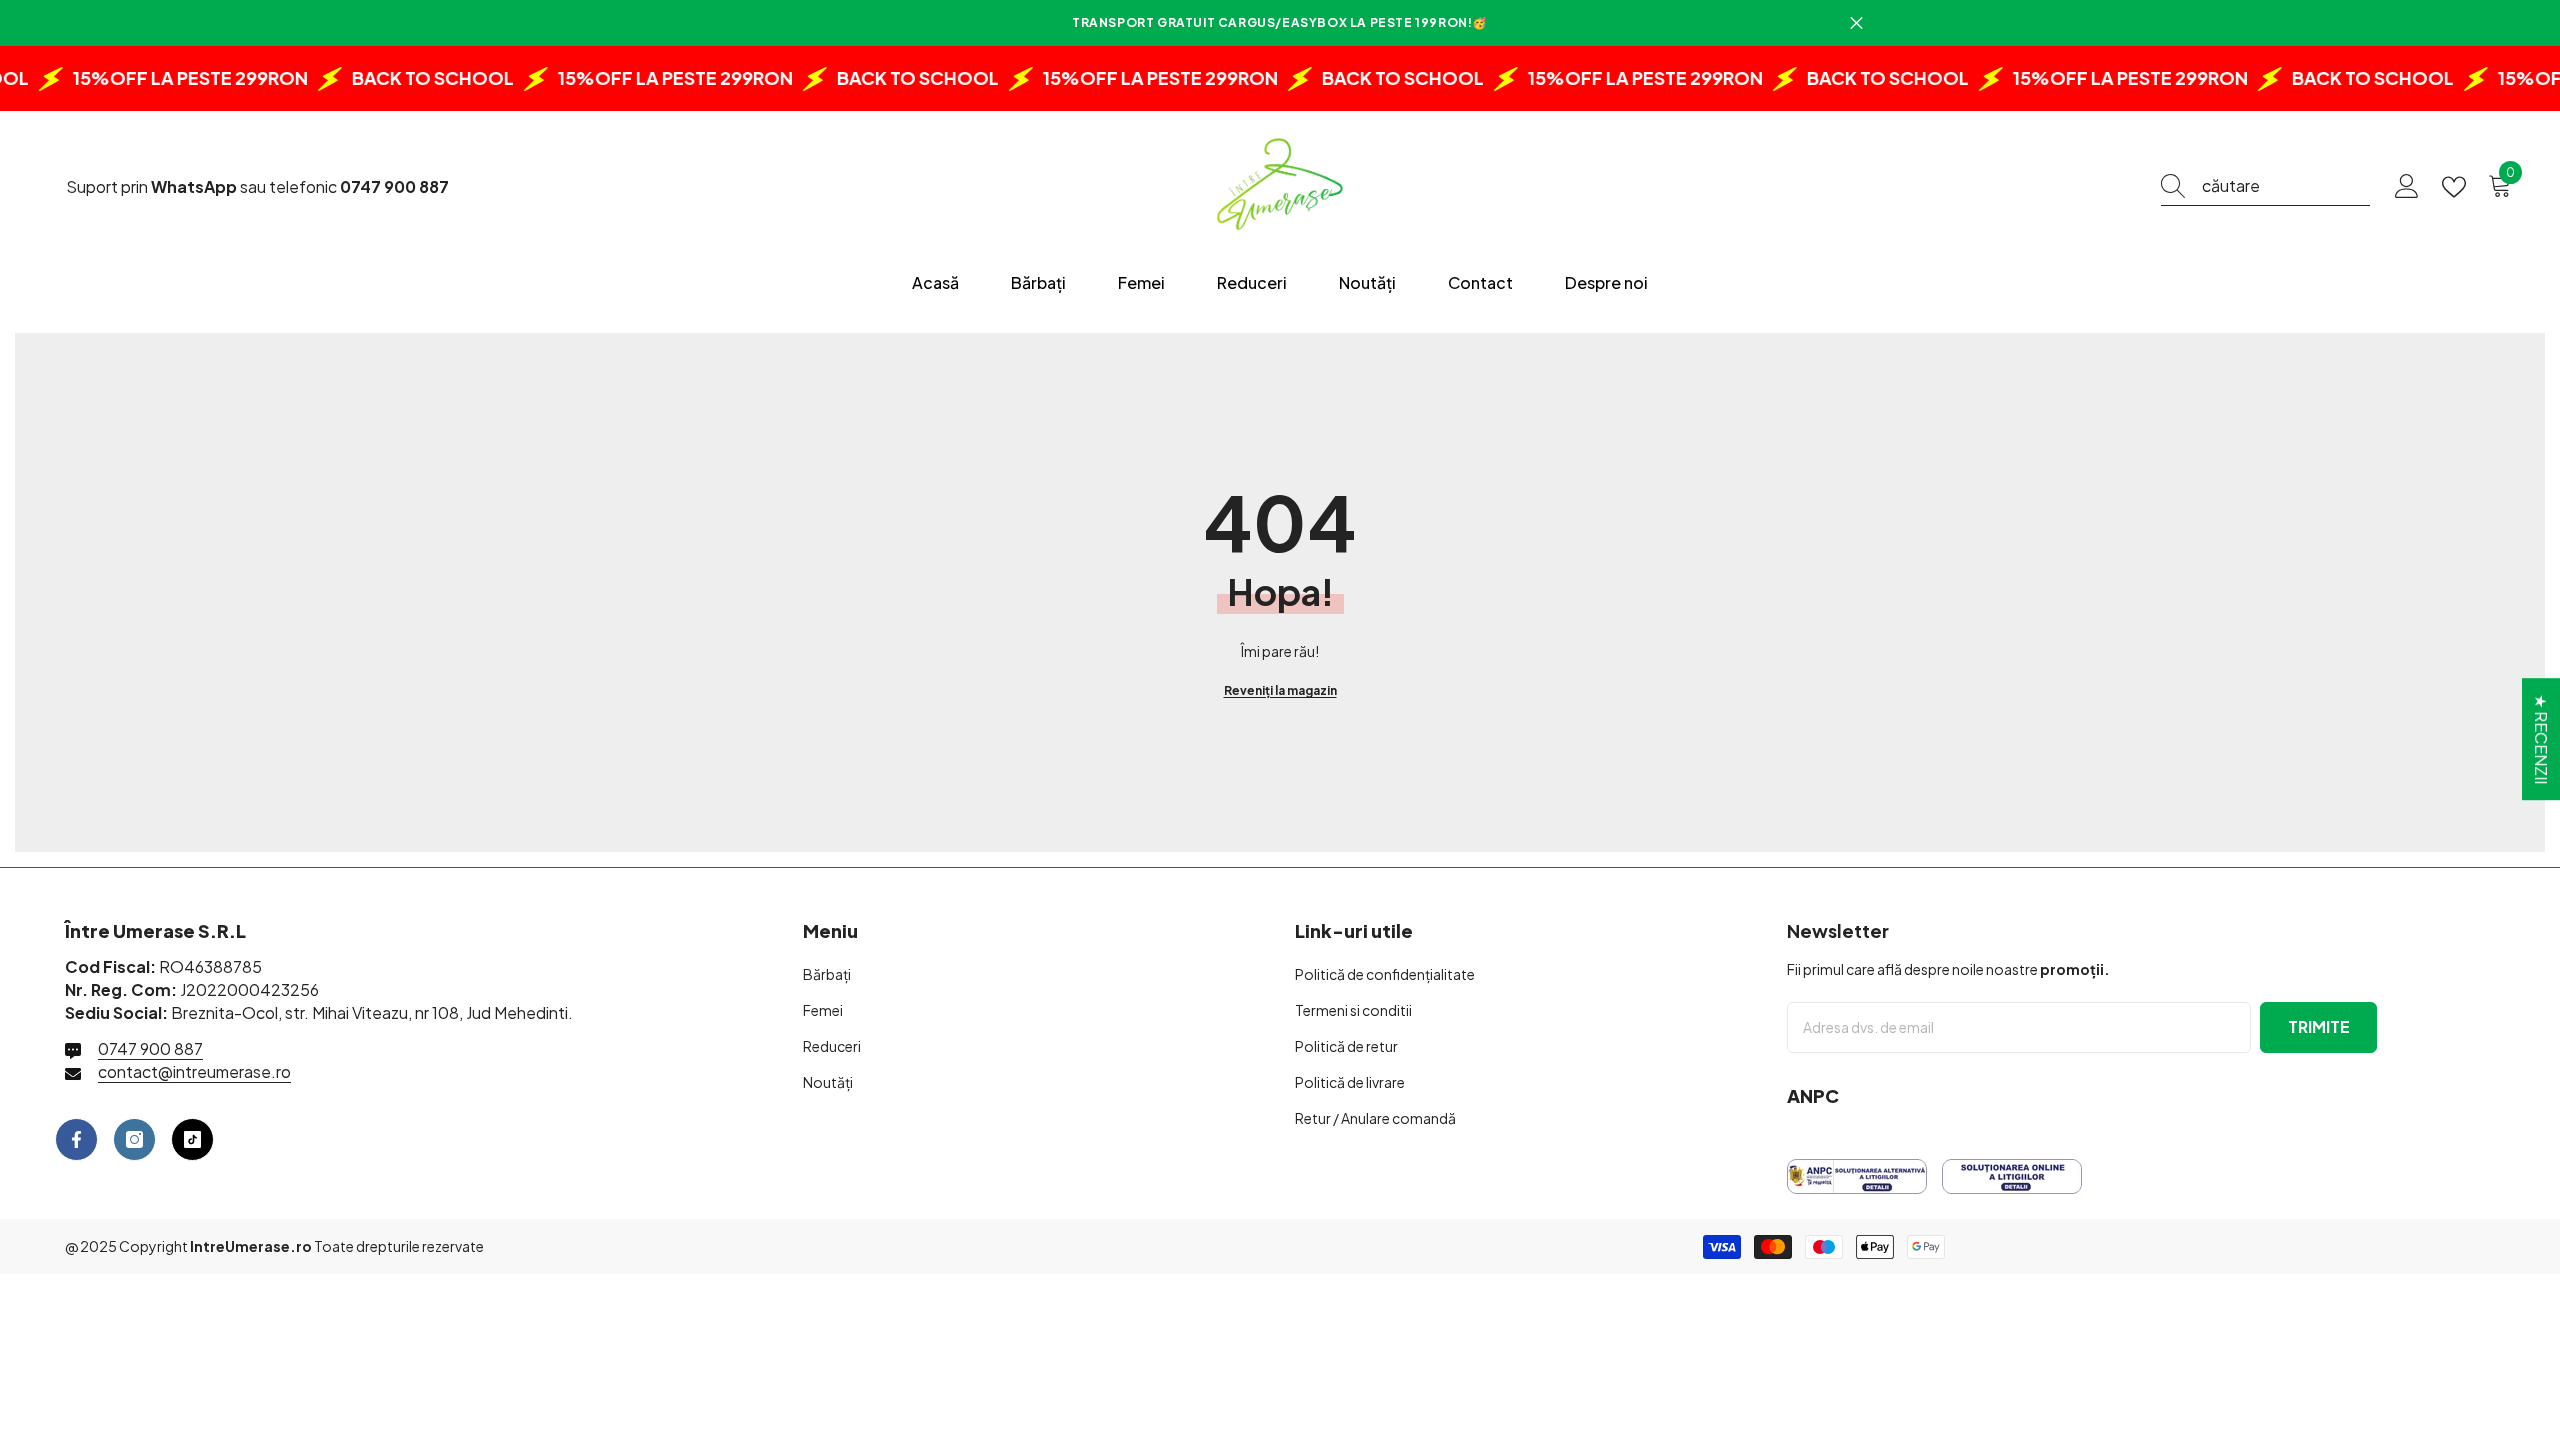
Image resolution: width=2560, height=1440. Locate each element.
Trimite (2319, 1026)
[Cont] (2407, 187)
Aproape (1856, 23)
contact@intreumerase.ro (194, 1071)
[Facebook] (76, 1139)
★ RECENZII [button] (2541, 739)
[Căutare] (2265, 186)
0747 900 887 (150, 1048)
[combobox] (2286, 186)
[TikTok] (192, 1139)
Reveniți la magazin (1280, 690)
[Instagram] (134, 1139)
